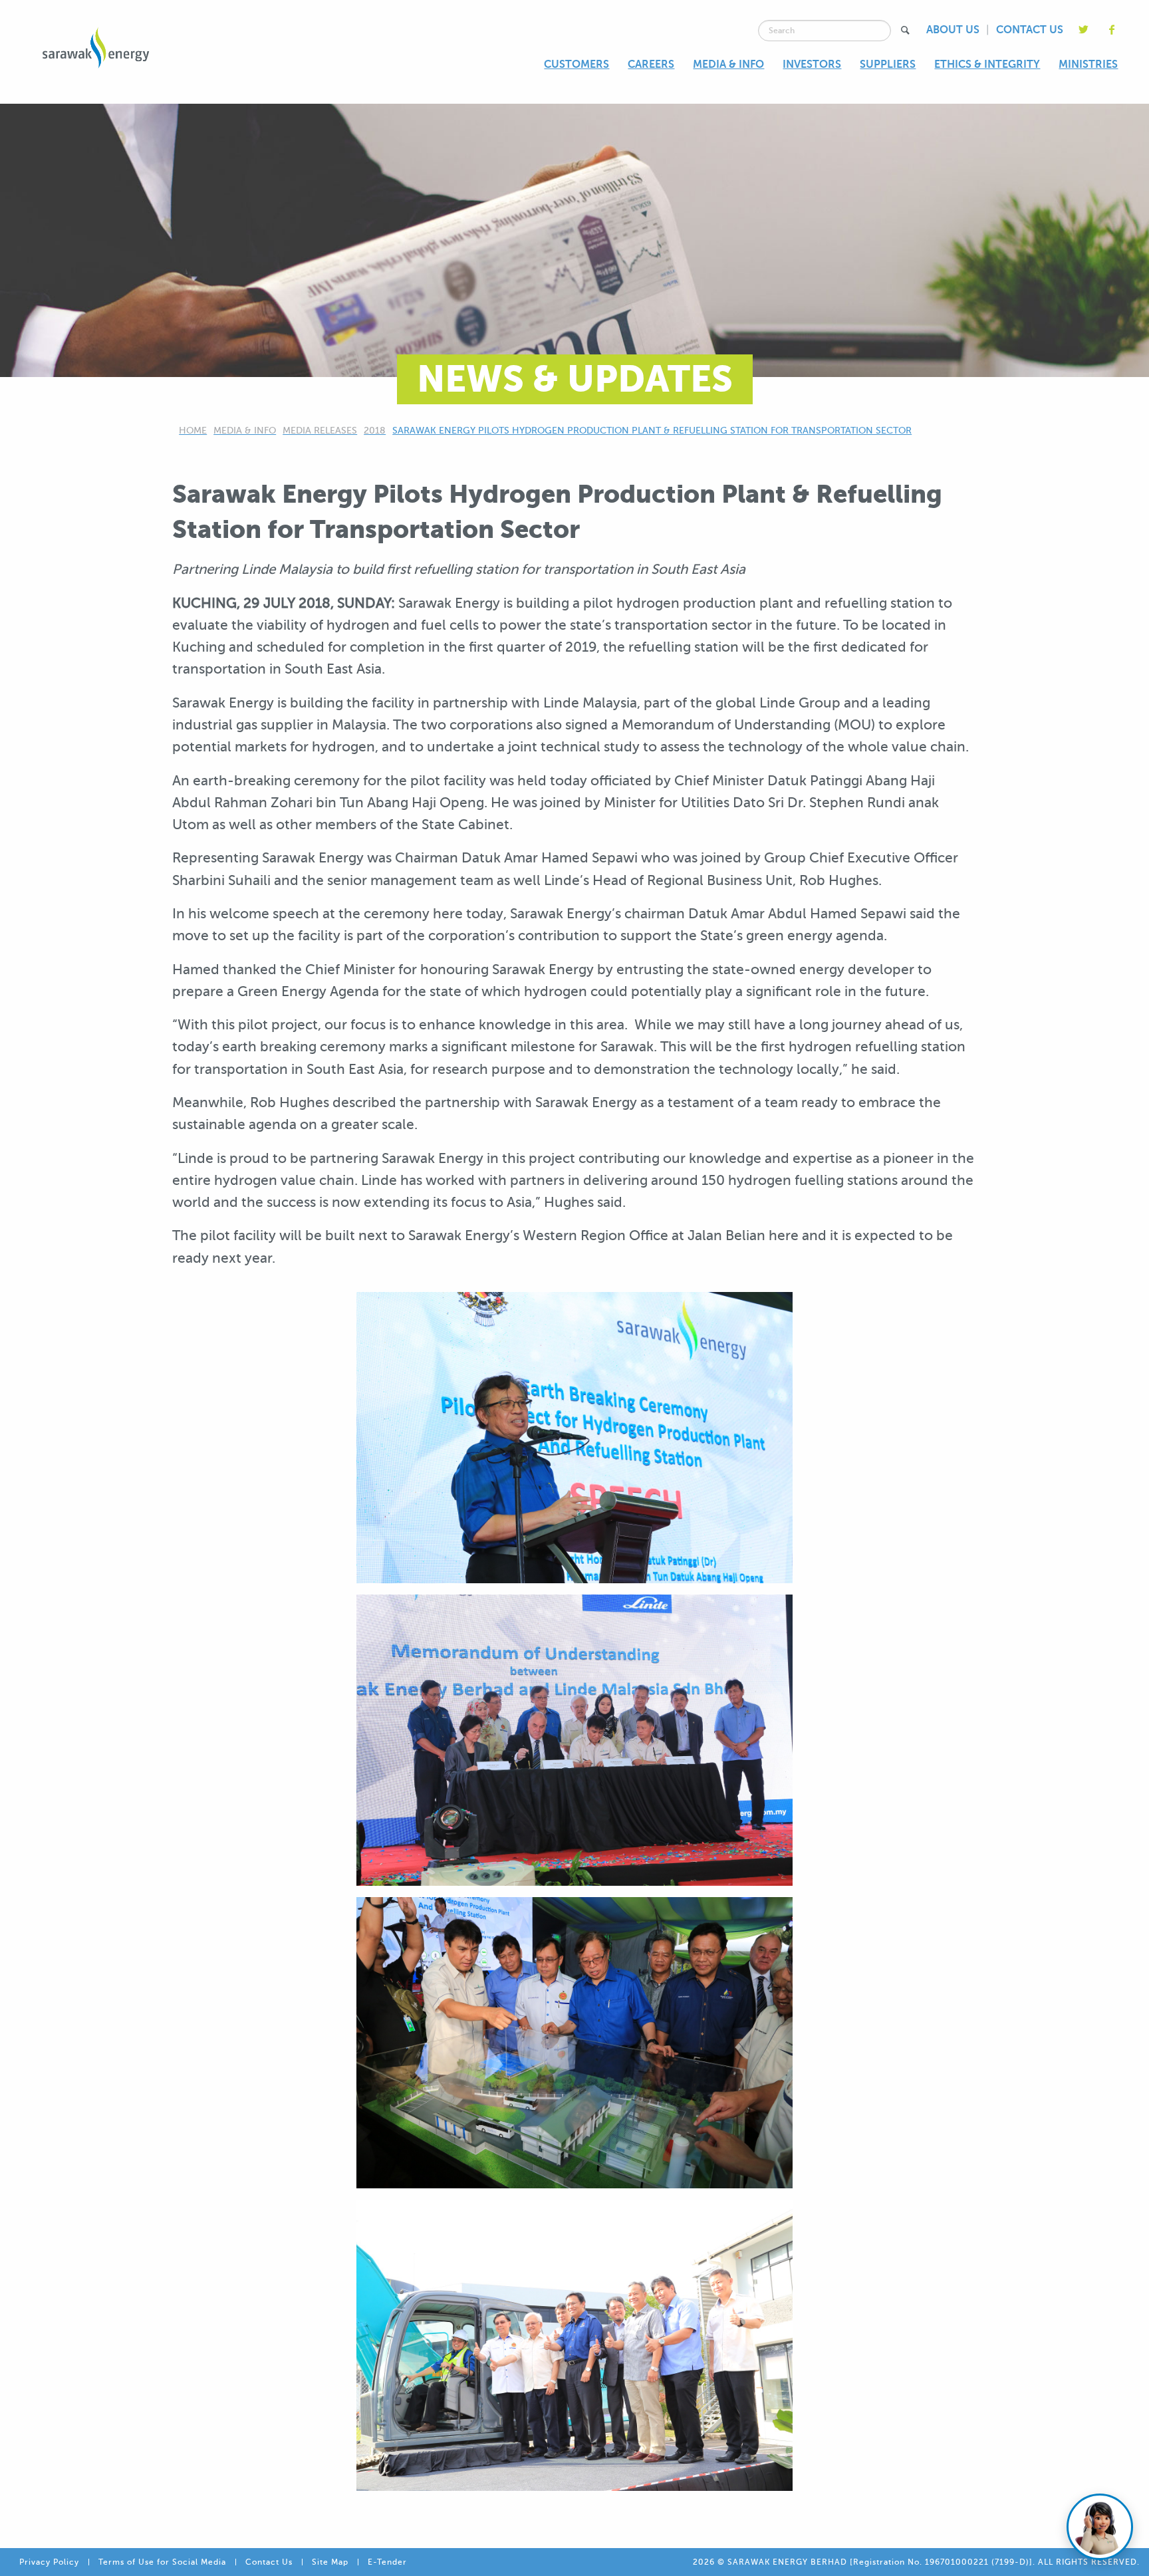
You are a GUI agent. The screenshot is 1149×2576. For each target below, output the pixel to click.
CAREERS (651, 64)
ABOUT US (953, 30)
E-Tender (387, 2562)
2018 (375, 431)
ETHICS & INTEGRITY (987, 64)
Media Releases (320, 431)
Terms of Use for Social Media (162, 2562)
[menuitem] (576, 65)
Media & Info (245, 431)
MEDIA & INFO (728, 64)
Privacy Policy (49, 2562)
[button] (905, 30)
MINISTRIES (1088, 64)
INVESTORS (812, 64)
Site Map (330, 2562)
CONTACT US (1030, 30)
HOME (193, 431)
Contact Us (269, 2562)
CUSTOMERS (576, 64)
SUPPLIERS (888, 64)
